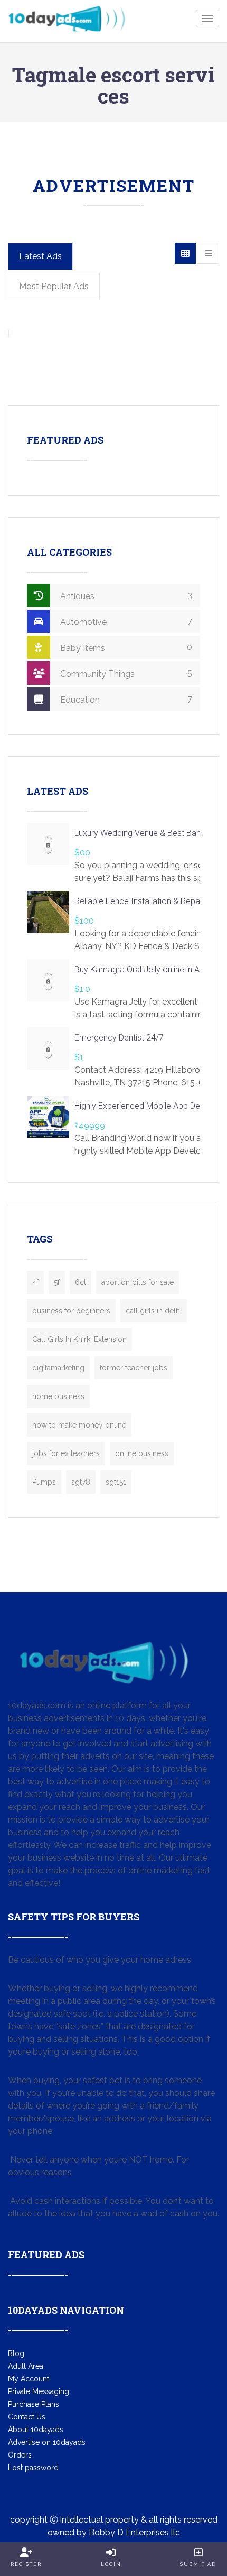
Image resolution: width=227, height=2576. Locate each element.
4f (35, 1282)
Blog (16, 2353)
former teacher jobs (134, 1368)
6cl (81, 1282)
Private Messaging (39, 2391)
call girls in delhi (154, 1311)
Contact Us (27, 2417)
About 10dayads (36, 2430)
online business (142, 1453)
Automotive (125, 622)
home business (58, 1396)
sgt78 (81, 1482)
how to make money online (79, 1425)
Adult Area (26, 2366)
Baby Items (125, 647)
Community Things (125, 673)
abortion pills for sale (138, 1282)
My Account (29, 2379)
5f (57, 1282)
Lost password (33, 2468)
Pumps (44, 1482)
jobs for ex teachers (66, 1453)
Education (125, 699)
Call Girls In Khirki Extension (79, 1339)
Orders (20, 2455)
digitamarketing (58, 1368)
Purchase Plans (34, 2404)
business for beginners (71, 1311)
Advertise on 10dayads (47, 2442)
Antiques (125, 596)
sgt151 (116, 1482)
